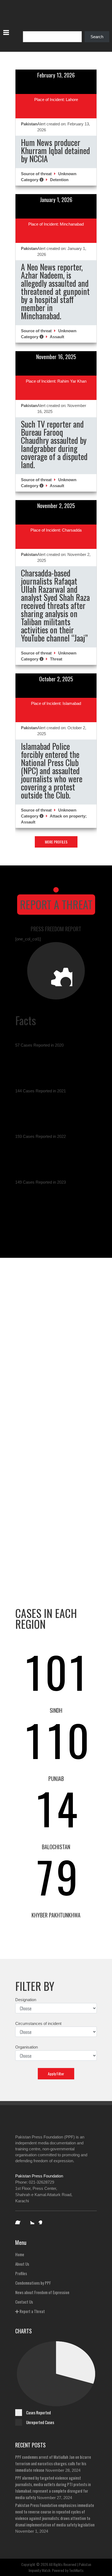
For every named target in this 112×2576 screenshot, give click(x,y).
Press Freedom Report (56, 929)
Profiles (21, 2273)
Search (97, 37)
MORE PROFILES (56, 842)
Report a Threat (56, 904)
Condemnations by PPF (33, 2283)
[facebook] (19, 2220)
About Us (22, 2264)
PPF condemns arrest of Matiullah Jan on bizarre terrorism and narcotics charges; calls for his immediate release (53, 2463)
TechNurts (76, 2570)
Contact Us (24, 2302)
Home (20, 2254)
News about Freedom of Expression (42, 2292)
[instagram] (42, 2220)
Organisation (27, 2047)
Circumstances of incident (38, 2023)
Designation (26, 2000)
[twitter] (30, 2220)
